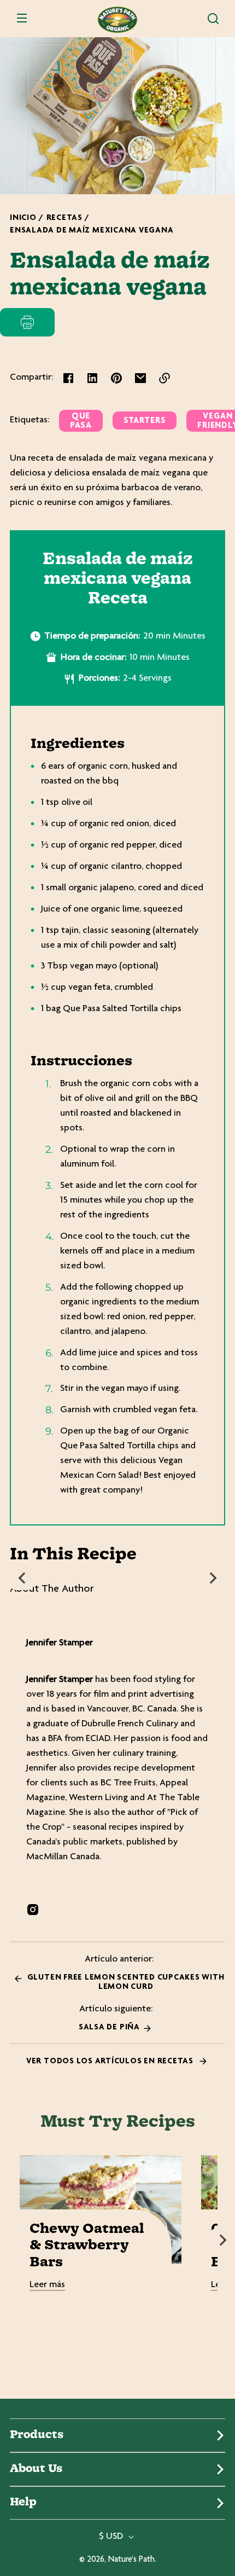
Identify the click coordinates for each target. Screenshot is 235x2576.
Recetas (64, 218)
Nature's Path (131, 2560)
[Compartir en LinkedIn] (92, 378)
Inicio (23, 218)
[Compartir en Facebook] (68, 378)
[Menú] (22, 19)
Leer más (47, 2285)
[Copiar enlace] (164, 378)
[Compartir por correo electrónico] (140, 378)
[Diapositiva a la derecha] (213, 1578)
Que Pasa (81, 421)
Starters (145, 421)
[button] (213, 19)
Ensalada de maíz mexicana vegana (92, 231)
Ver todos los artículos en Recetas (111, 2061)
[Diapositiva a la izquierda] (22, 1578)
